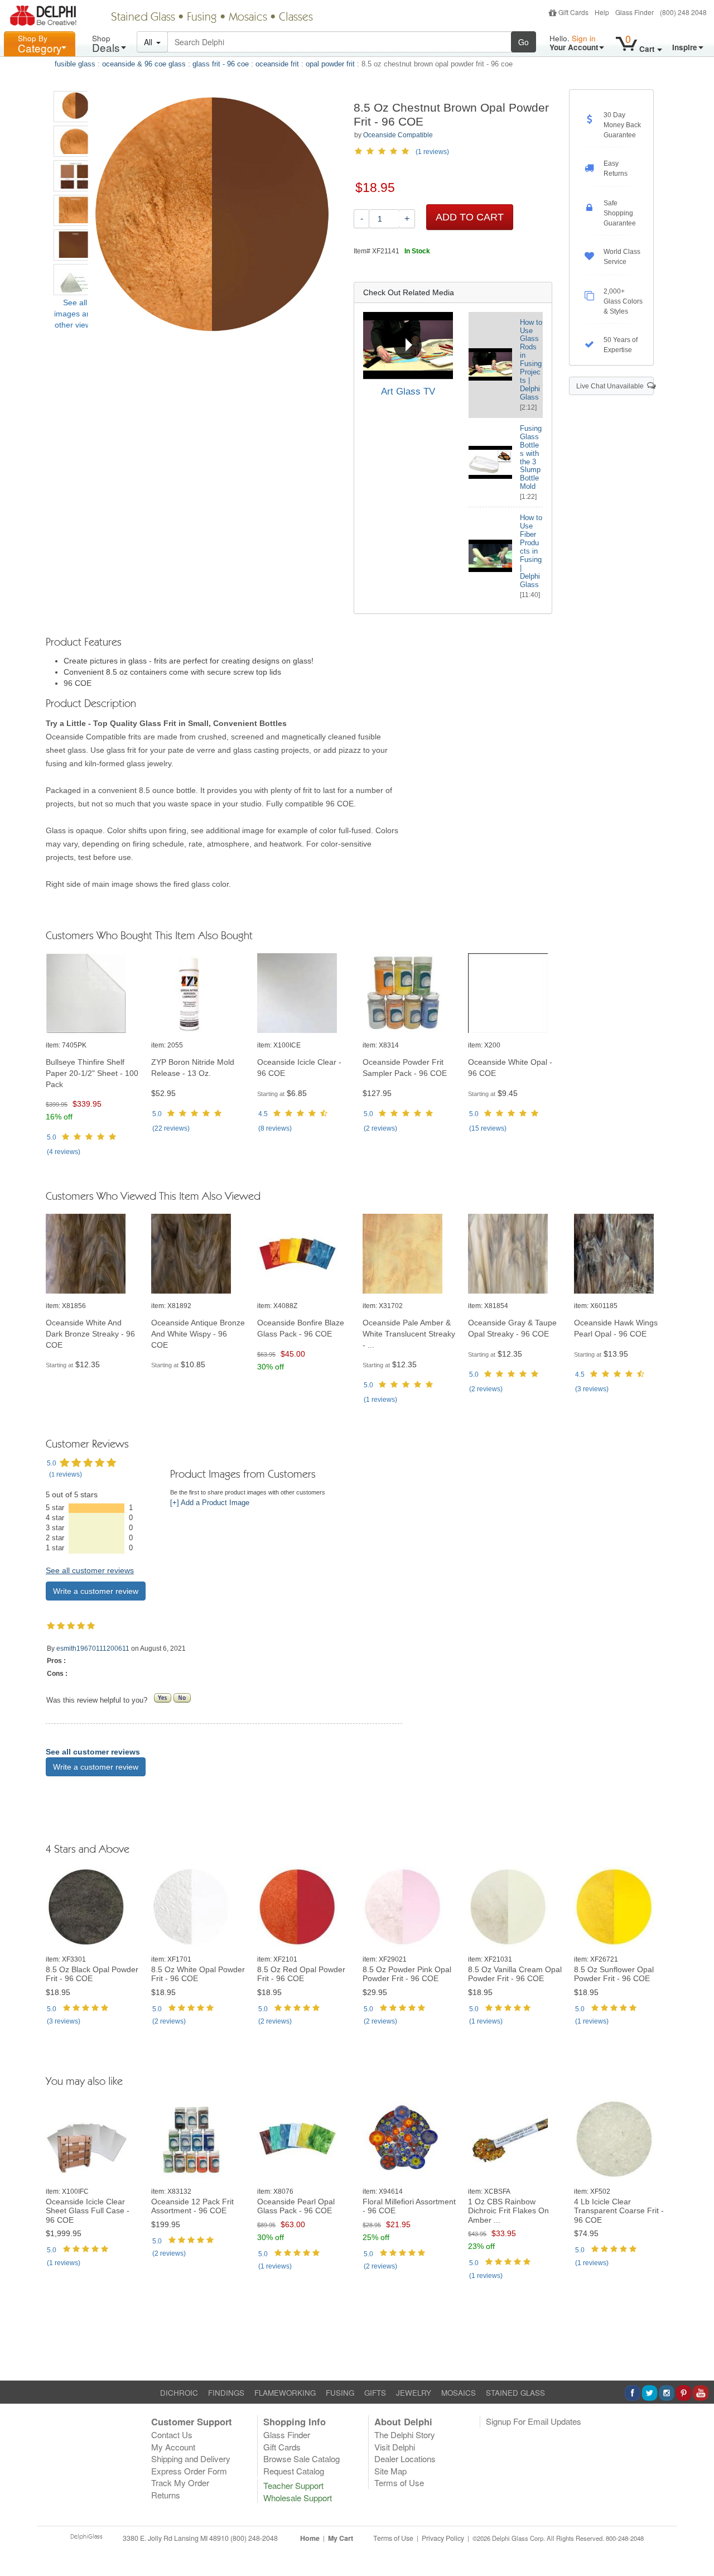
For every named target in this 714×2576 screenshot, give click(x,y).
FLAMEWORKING (285, 2393)
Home (310, 2538)
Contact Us (172, 2435)
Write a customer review (96, 1591)
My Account (173, 2447)
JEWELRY (414, 2393)
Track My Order (180, 2483)
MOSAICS (459, 2393)
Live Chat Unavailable (612, 386)
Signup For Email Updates (534, 2421)
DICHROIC (179, 2393)
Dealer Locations (405, 2459)
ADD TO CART (470, 217)
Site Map (390, 2471)
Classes (296, 18)
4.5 (263, 1114)
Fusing (202, 18)
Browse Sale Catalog (301, 2459)
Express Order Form (189, 2471)
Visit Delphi (395, 2447)
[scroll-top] (697, 2544)
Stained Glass (143, 18)
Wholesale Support (298, 2498)
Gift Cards (573, 12)
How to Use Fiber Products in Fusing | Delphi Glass (531, 551)
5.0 (52, 1137)
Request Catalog (294, 2471)
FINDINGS (226, 2393)
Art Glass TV (408, 391)
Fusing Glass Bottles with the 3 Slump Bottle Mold (531, 458)
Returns (166, 2495)
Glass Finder (635, 12)
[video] (408, 346)
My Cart (341, 2538)
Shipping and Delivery (191, 2459)
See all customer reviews (90, 1570)
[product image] (93, 994)
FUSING (340, 2393)
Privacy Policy (443, 2538)
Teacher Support (293, 2485)
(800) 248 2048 (683, 12)
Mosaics (248, 18)
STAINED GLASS (515, 2393)
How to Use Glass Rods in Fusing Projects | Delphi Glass (531, 360)
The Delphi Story (405, 2435)
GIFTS (375, 2393)
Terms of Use (399, 2483)
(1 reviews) (432, 152)
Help (602, 12)
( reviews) (64, 1152)
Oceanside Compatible (398, 135)
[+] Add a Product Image (210, 1503)
